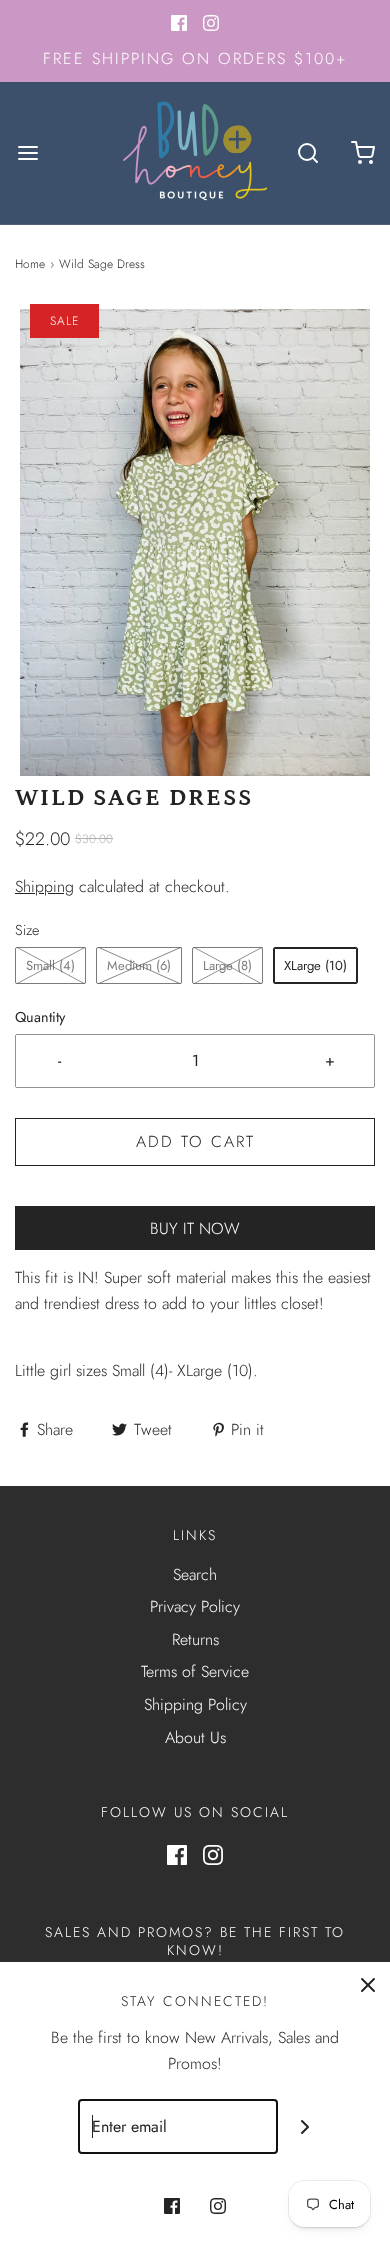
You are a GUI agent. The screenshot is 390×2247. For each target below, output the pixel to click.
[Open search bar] (307, 152)
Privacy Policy (195, 1606)
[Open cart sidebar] (362, 152)
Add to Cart (195, 1141)
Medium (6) (139, 965)
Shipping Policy (195, 1704)
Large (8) (227, 965)
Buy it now (195, 1228)
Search (195, 1574)
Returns (195, 1639)
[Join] (305, 2126)
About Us (195, 1737)
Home (30, 264)
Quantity (40, 1017)
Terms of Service (195, 1671)
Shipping (44, 886)
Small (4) (50, 965)
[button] (195, 542)
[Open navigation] (27, 152)
